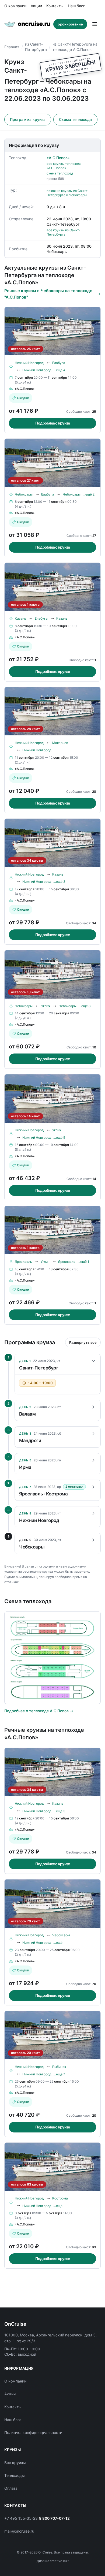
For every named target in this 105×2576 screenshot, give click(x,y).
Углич (46, 1006)
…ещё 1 (83, 1262)
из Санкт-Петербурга (36, 47)
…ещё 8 (85, 1006)
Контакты (55, 6)
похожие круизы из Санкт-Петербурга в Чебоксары (68, 193)
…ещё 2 (89, 494)
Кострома (60, 2198)
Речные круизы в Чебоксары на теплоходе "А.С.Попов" (48, 294)
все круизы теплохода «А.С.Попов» (64, 166)
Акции (36, 6)
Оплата (11, 2488)
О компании (15, 6)
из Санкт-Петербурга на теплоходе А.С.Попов (75, 47)
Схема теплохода (75, 119)
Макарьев (60, 743)
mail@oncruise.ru (19, 2531)
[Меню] (95, 24)
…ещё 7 (59, 2074)
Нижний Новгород (29, 363)
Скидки (23, 398)
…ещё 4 (59, 370)
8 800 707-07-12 (54, 2518)
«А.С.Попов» (58, 158)
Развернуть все (83, 1342)
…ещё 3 (59, 882)
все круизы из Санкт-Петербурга (64, 232)
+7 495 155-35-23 (21, 2518)
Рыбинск (59, 2067)
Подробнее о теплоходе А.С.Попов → (39, 1711)
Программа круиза (28, 119)
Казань (20, 618)
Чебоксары (24, 494)
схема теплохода (60, 173)
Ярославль (23, 1262)
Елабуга (59, 363)
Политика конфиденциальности (33, 2432)
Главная (12, 47)
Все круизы (15, 2463)
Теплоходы (15, 2475)
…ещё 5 (59, 1138)
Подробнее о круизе (53, 423)
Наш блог (76, 6)
